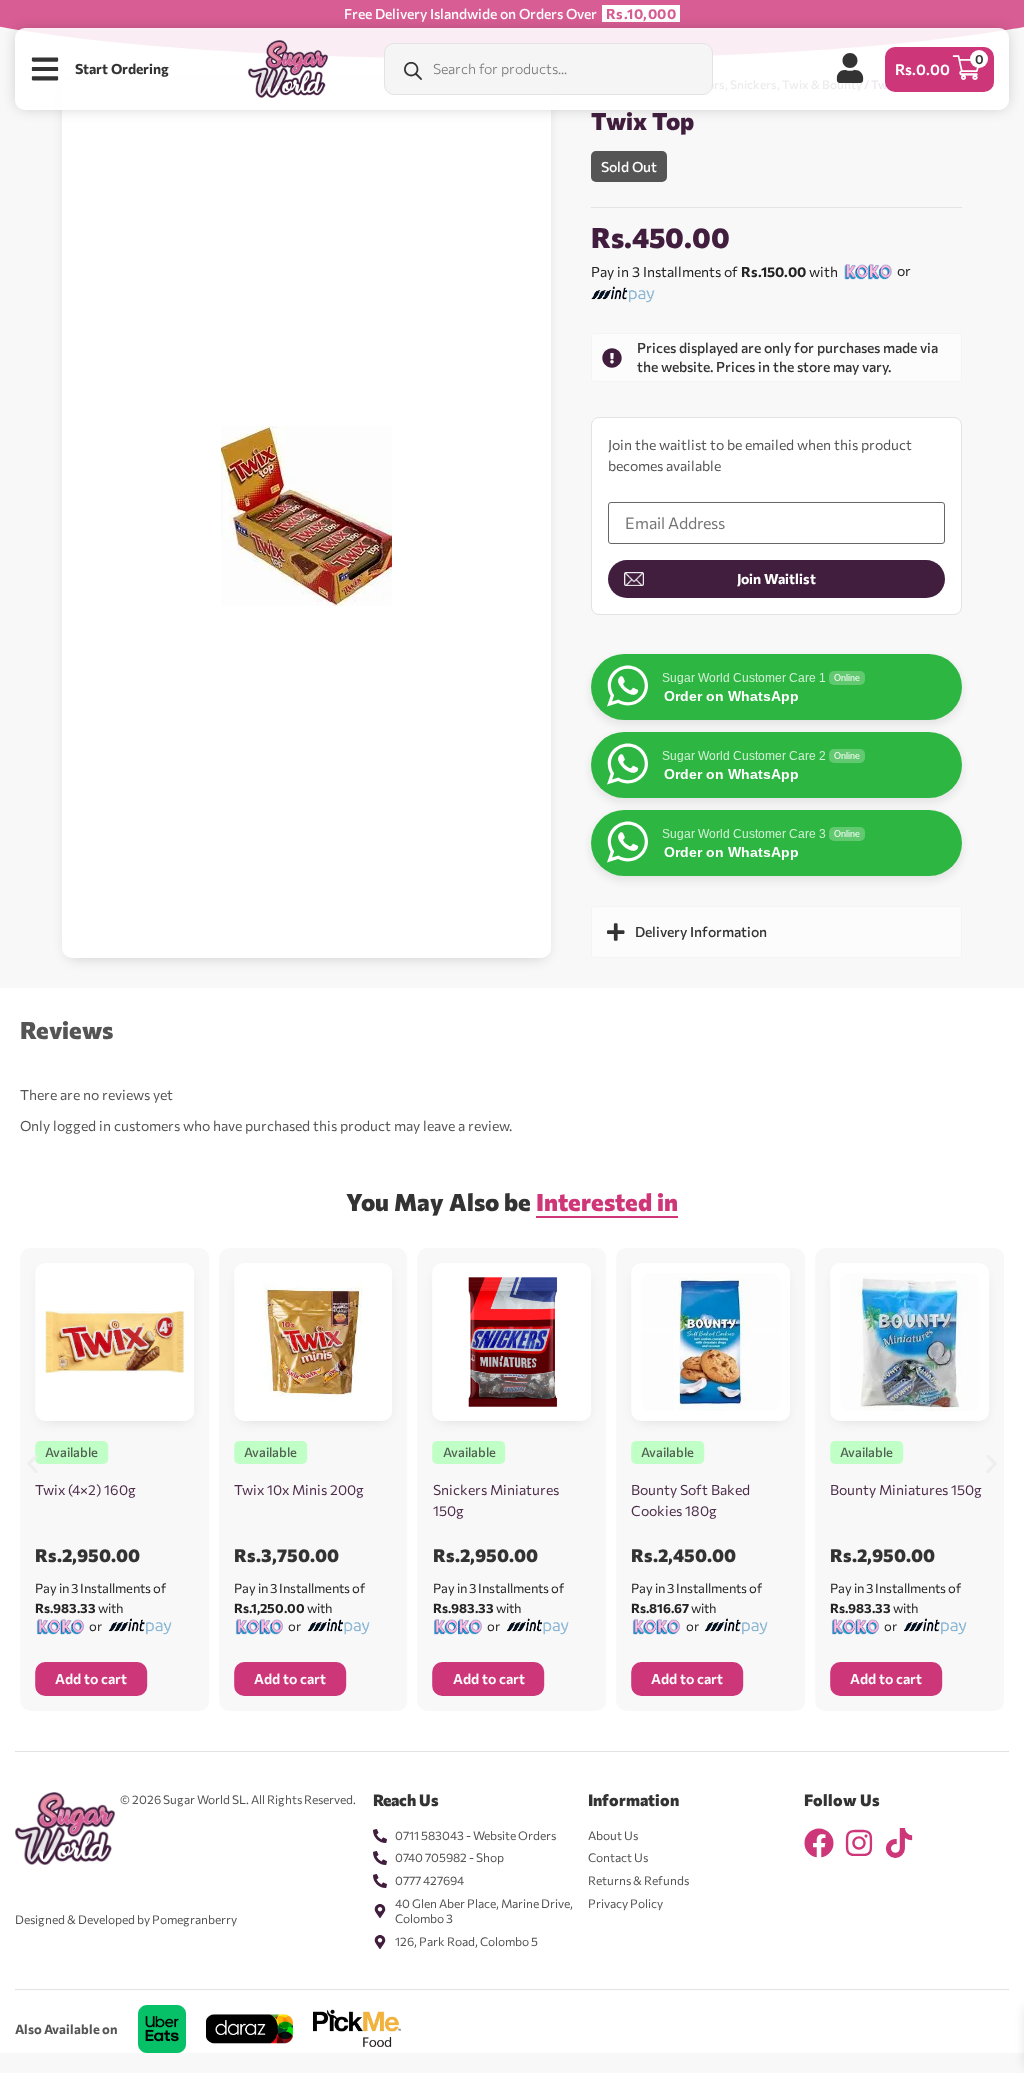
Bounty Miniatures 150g (906, 1489)
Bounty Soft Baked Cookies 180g (690, 1500)
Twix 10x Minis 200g (299, 1489)
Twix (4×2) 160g (85, 1489)
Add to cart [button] (91, 1678)
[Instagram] (859, 1843)
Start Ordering (122, 68)
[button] (32, 1464)
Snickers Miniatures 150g (496, 1500)
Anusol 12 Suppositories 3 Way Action (241, 2042)
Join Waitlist (776, 578)
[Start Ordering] (45, 69)
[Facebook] (819, 1843)
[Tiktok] (899, 1843)
